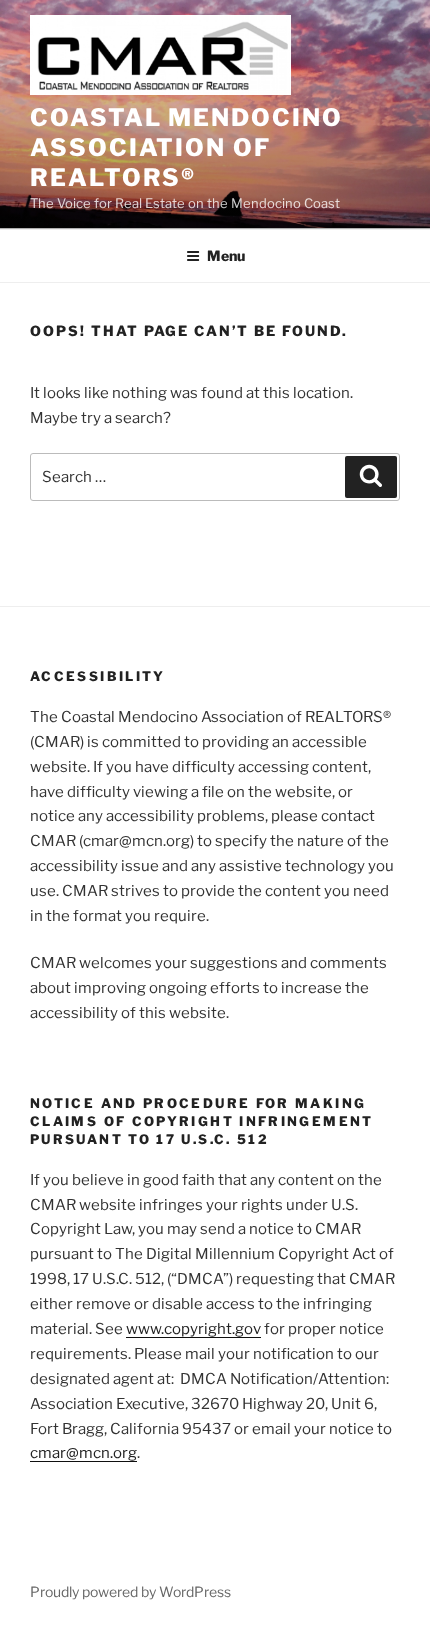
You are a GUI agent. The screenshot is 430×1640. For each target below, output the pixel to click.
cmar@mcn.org (83, 1453)
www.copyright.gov (193, 1329)
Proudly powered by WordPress (130, 1591)
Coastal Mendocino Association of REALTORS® (186, 147)
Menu (226, 255)
